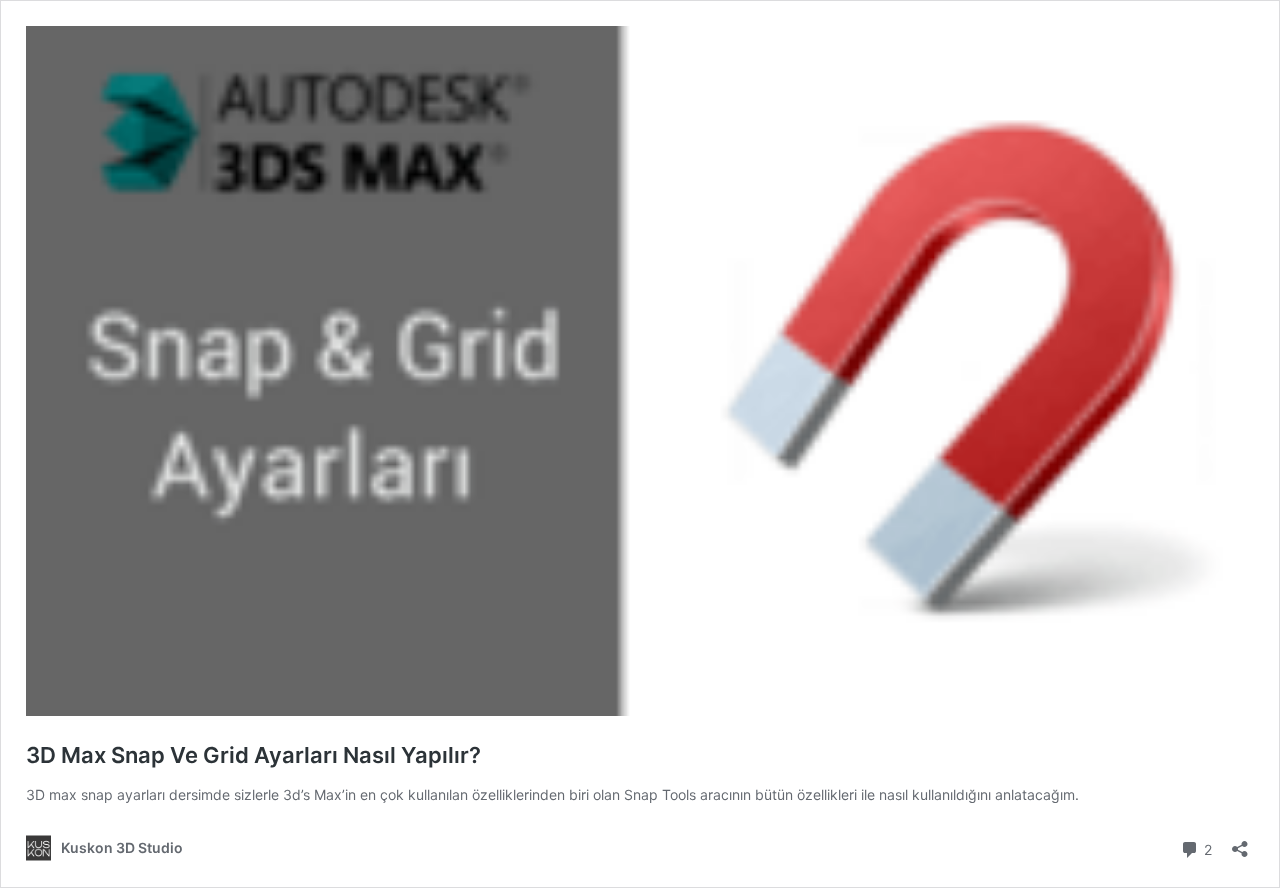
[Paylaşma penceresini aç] (1240, 842)
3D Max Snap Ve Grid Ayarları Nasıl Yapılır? (253, 755)
